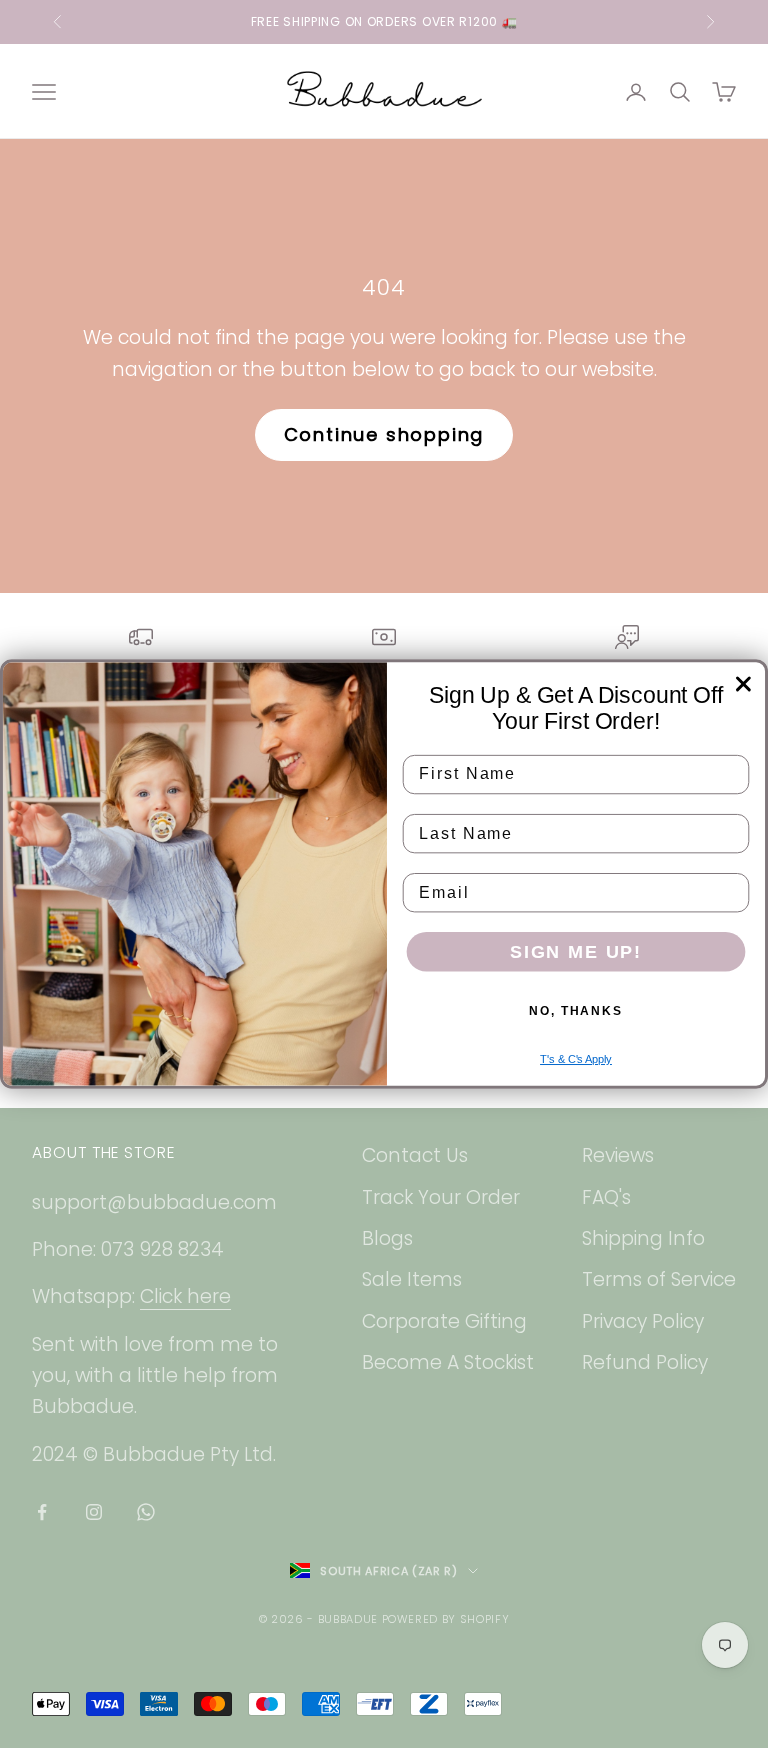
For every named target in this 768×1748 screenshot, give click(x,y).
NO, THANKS (576, 1011)
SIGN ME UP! (576, 952)
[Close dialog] (744, 684)
